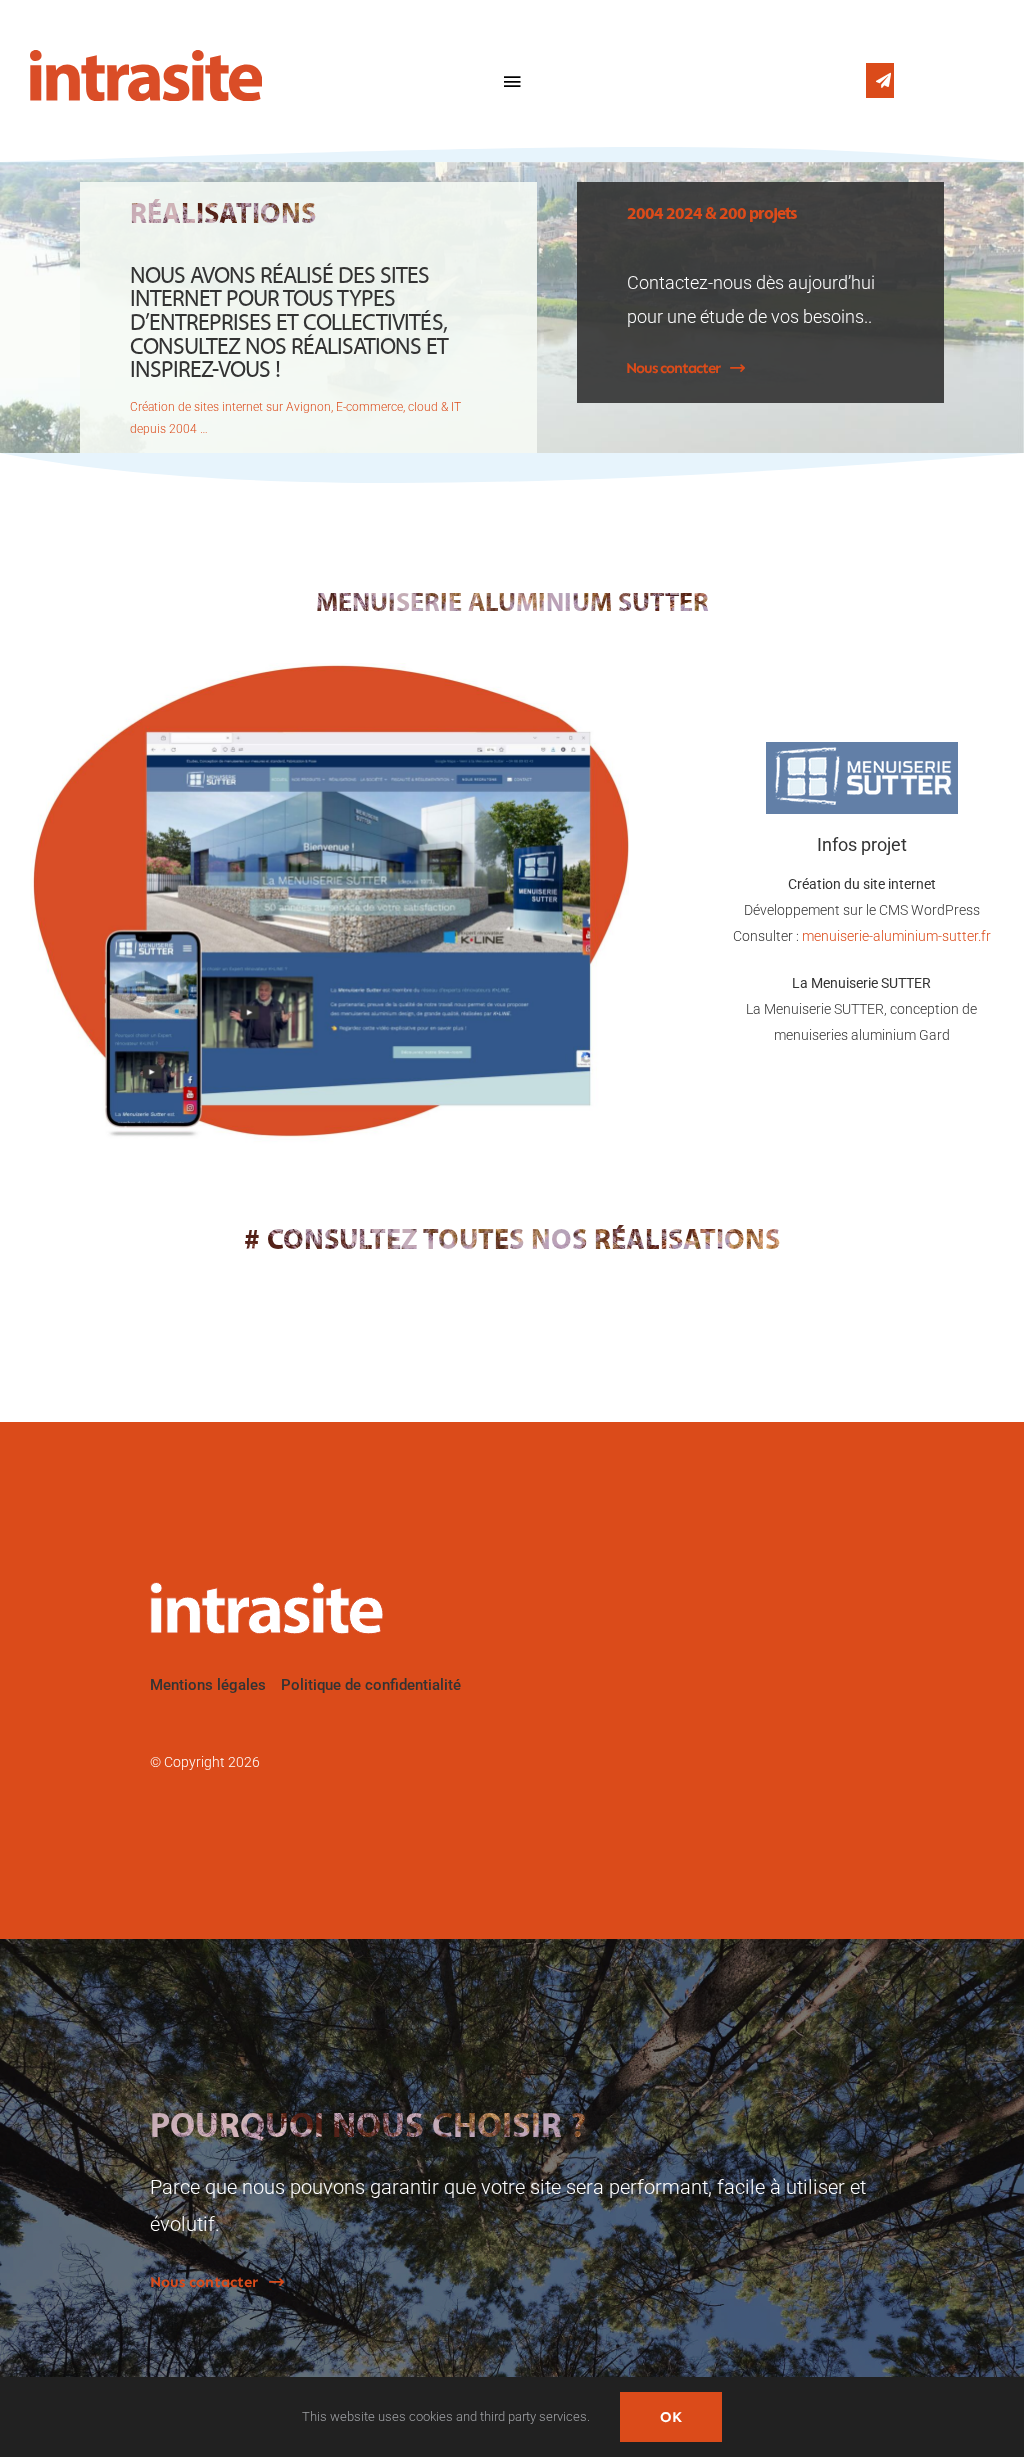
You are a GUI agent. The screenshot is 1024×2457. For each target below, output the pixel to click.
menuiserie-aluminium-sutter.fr (896, 936)
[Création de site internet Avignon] (86, 81)
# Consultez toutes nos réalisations (512, 1242)
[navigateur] (329, 671)
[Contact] (880, 80)
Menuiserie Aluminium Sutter (512, 604)
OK (671, 2417)
